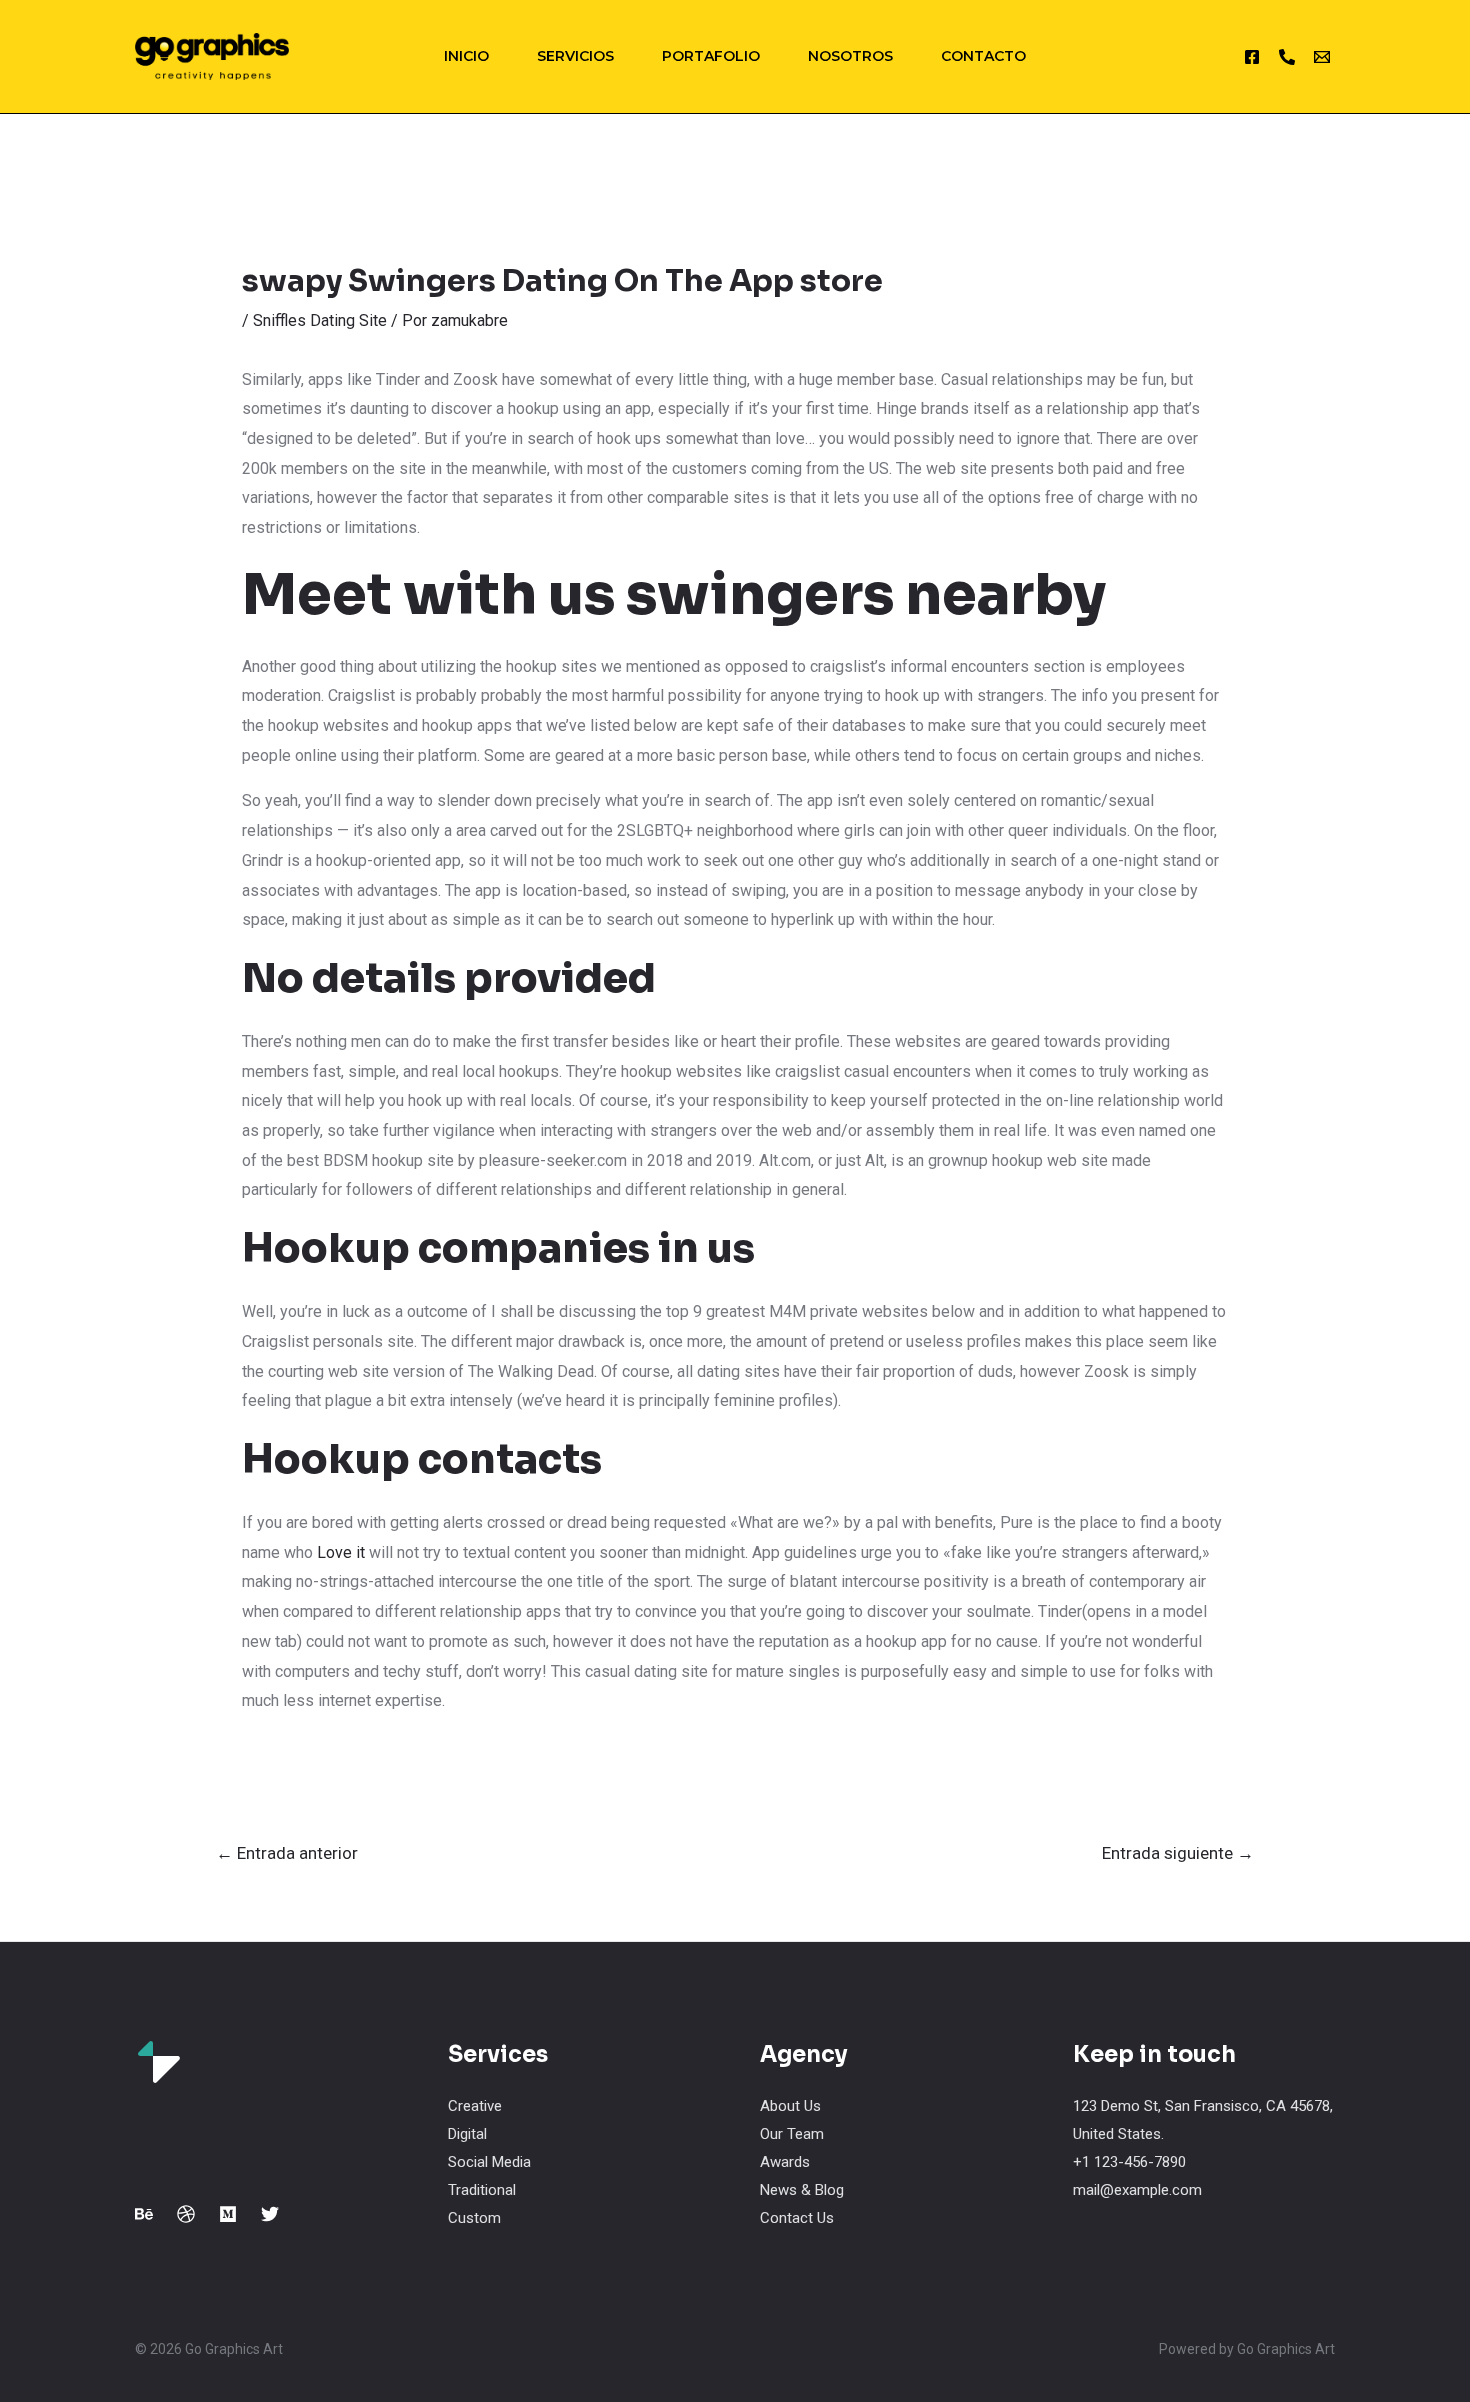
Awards (785, 2162)
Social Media (489, 2162)
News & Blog (802, 2190)
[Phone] (1287, 57)
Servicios (575, 56)
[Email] (1322, 57)
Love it (341, 1552)
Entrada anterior (287, 1853)
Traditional (482, 2190)
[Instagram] (1252, 57)
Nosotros (850, 56)
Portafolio (711, 56)
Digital (467, 2134)
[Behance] (144, 2214)
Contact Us (797, 2218)
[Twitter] (270, 2214)
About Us (790, 2106)
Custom (474, 2218)
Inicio (466, 56)
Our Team (792, 2134)
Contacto (983, 56)
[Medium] (228, 2214)
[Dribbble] (186, 2214)
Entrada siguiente (1178, 1853)
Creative (475, 2106)
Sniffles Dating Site (320, 320)
